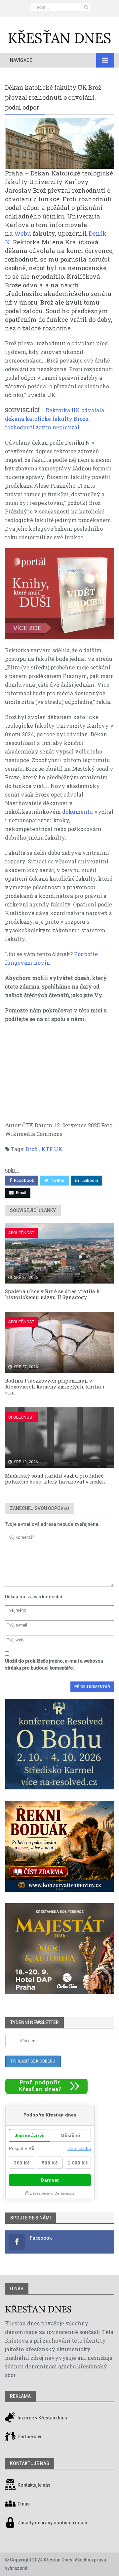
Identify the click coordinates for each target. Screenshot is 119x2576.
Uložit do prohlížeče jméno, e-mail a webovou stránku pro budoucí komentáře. (54, 1664)
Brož (31, 1149)
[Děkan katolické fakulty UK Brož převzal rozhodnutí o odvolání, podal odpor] (59, 143)
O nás (17, 2289)
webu (23, 233)
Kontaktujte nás (34, 2485)
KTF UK (52, 1149)
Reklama (20, 2396)
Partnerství (29, 2437)
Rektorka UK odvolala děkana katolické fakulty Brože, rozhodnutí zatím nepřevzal (55, 419)
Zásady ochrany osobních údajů (52, 2523)
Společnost (21, 1233)
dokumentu (78, 812)
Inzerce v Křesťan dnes (42, 2418)
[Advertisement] (59, 1075)
